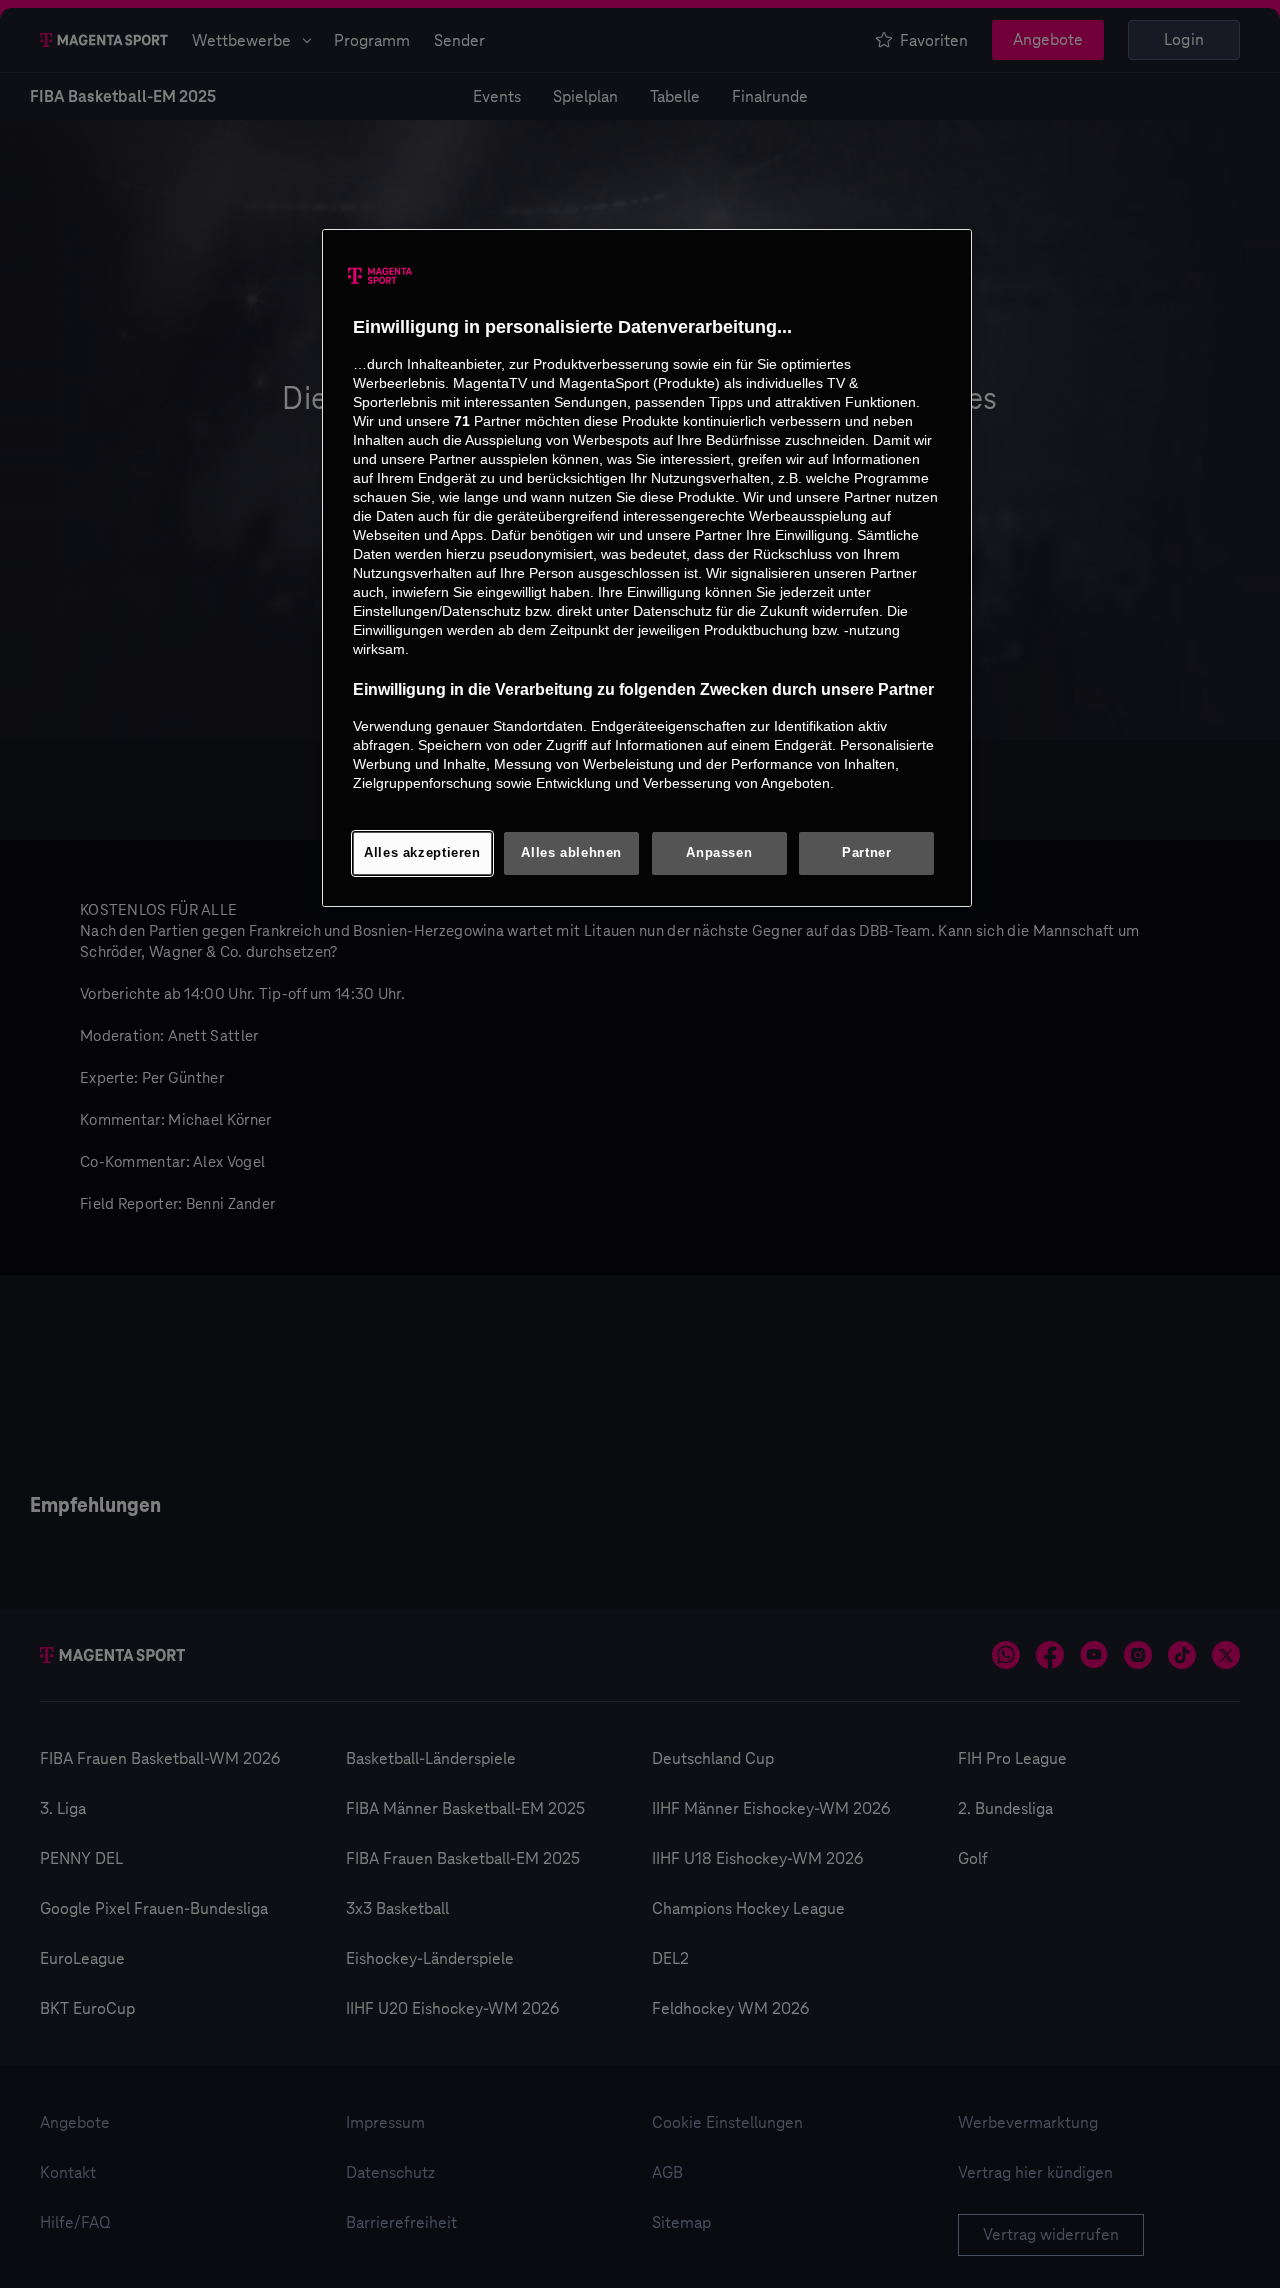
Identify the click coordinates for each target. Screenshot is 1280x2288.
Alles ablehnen (571, 853)
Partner (866, 853)
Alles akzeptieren (422, 853)
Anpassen (719, 853)
